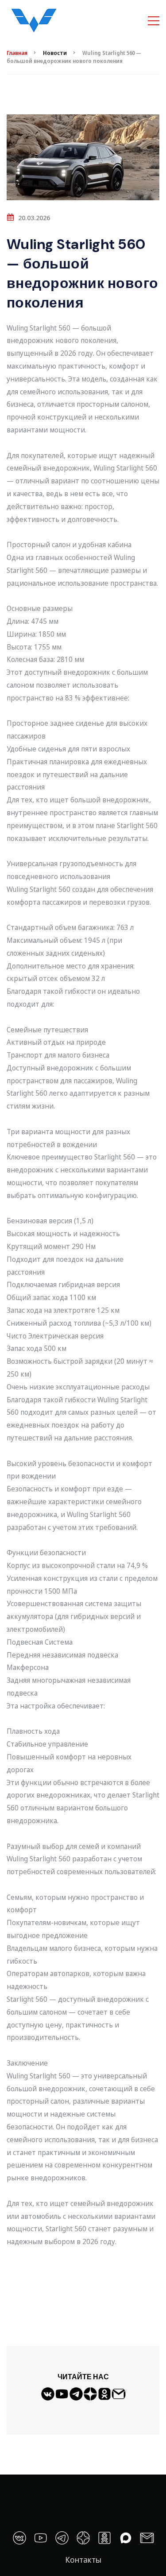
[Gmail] (119, 2397)
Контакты (83, 2560)
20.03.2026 (34, 218)
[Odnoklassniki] (104, 2397)
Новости (55, 53)
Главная (17, 53)
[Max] (126, 2538)
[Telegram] (76, 2397)
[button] (83, 2255)
